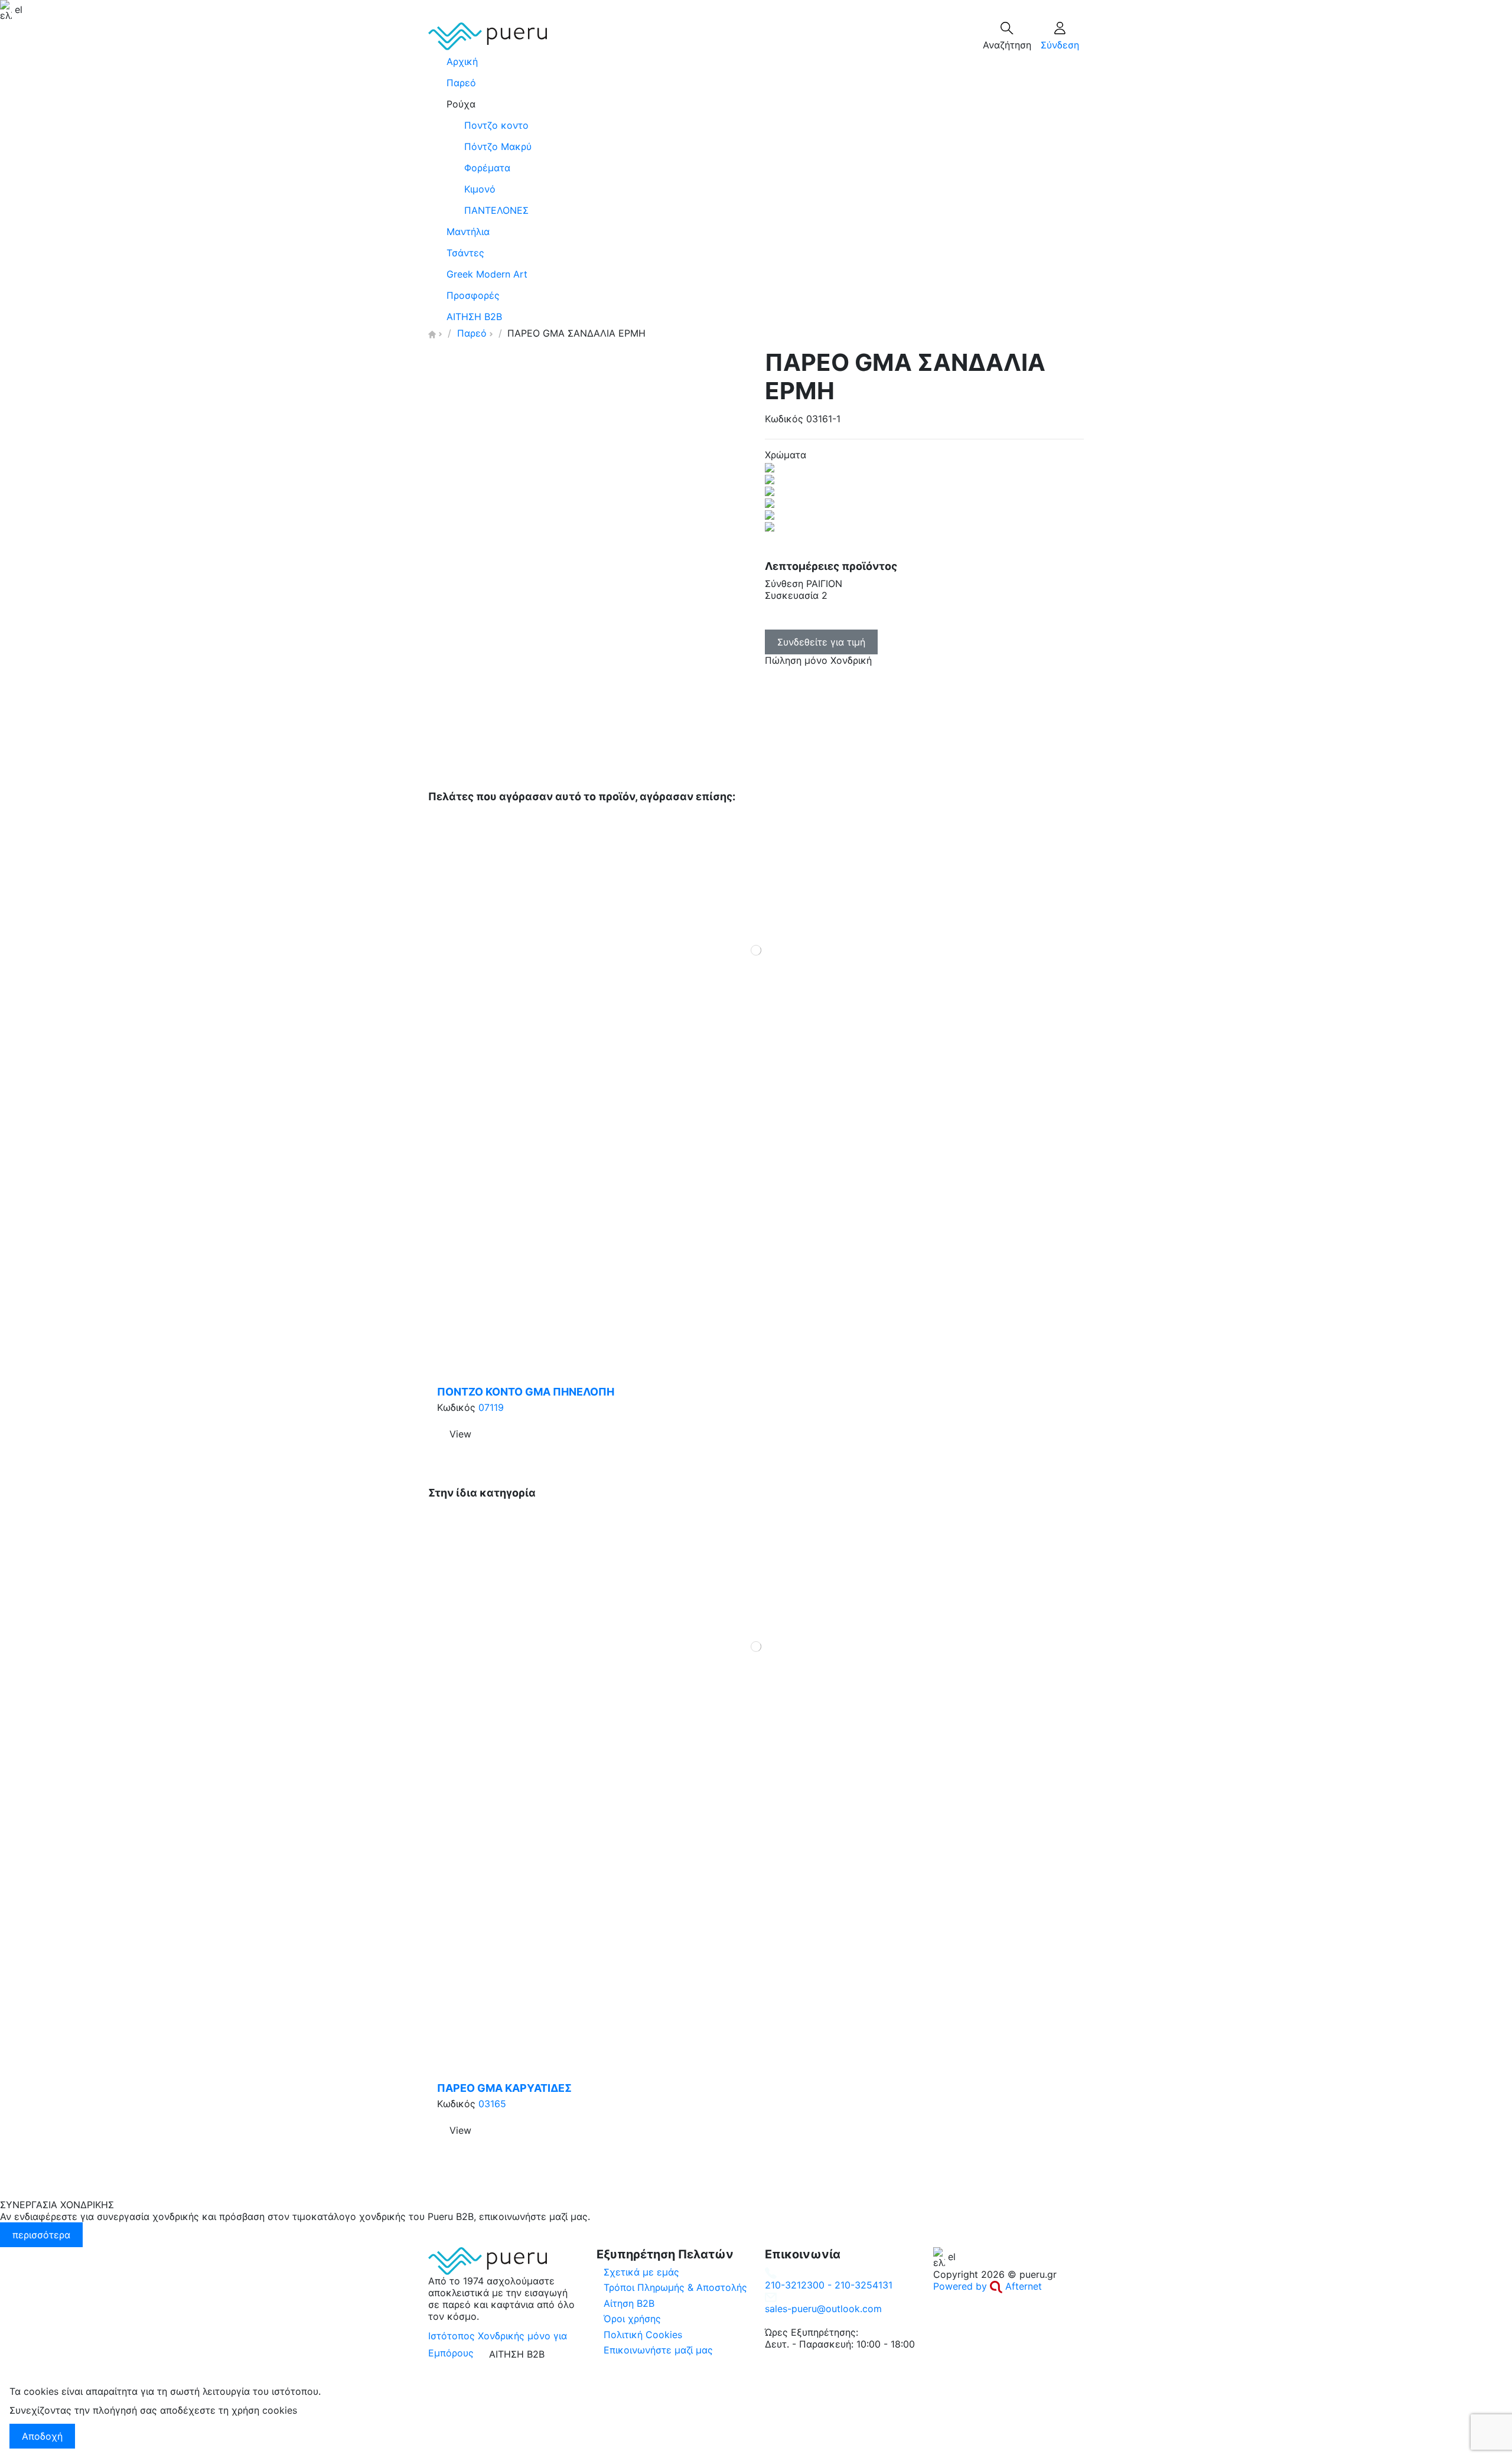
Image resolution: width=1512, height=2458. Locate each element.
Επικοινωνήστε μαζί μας (658, 2350)
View (460, 1434)
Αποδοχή (42, 2436)
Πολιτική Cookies (643, 2335)
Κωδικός (784, 419)
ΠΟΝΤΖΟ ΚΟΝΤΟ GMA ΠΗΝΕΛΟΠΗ (526, 1392)
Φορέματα (487, 168)
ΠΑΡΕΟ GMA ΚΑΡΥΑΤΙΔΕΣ (504, 2088)
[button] (756, 104)
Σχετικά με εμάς (641, 2272)
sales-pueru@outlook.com (823, 2309)
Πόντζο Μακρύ (498, 146)
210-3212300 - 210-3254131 (829, 2285)
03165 (492, 2104)
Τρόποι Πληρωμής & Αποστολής (675, 2287)
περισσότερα (41, 2235)
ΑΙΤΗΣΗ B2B (517, 2354)
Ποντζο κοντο (496, 125)
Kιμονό (480, 189)
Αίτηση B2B (629, 2303)
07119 (491, 1407)
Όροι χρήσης (632, 2319)
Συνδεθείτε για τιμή (821, 642)
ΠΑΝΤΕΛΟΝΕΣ (496, 210)
